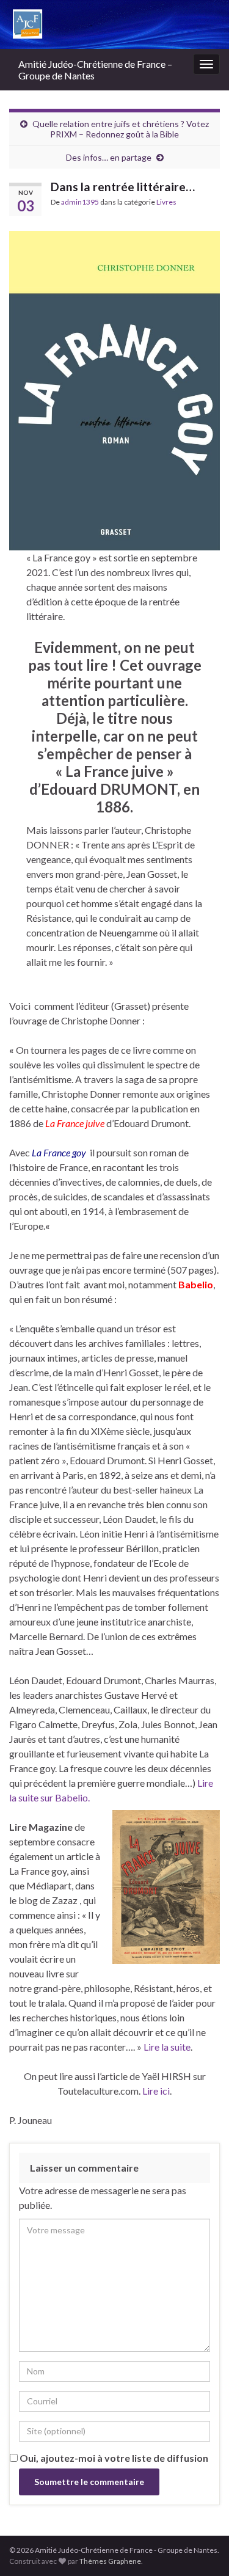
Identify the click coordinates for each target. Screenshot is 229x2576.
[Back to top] (202, 2549)
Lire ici (156, 2091)
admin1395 (80, 202)
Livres (166, 202)
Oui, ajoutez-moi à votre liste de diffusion (113, 2458)
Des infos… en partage (109, 157)
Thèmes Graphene (110, 2561)
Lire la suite (167, 2047)
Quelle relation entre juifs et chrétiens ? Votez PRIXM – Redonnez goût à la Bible (121, 129)
